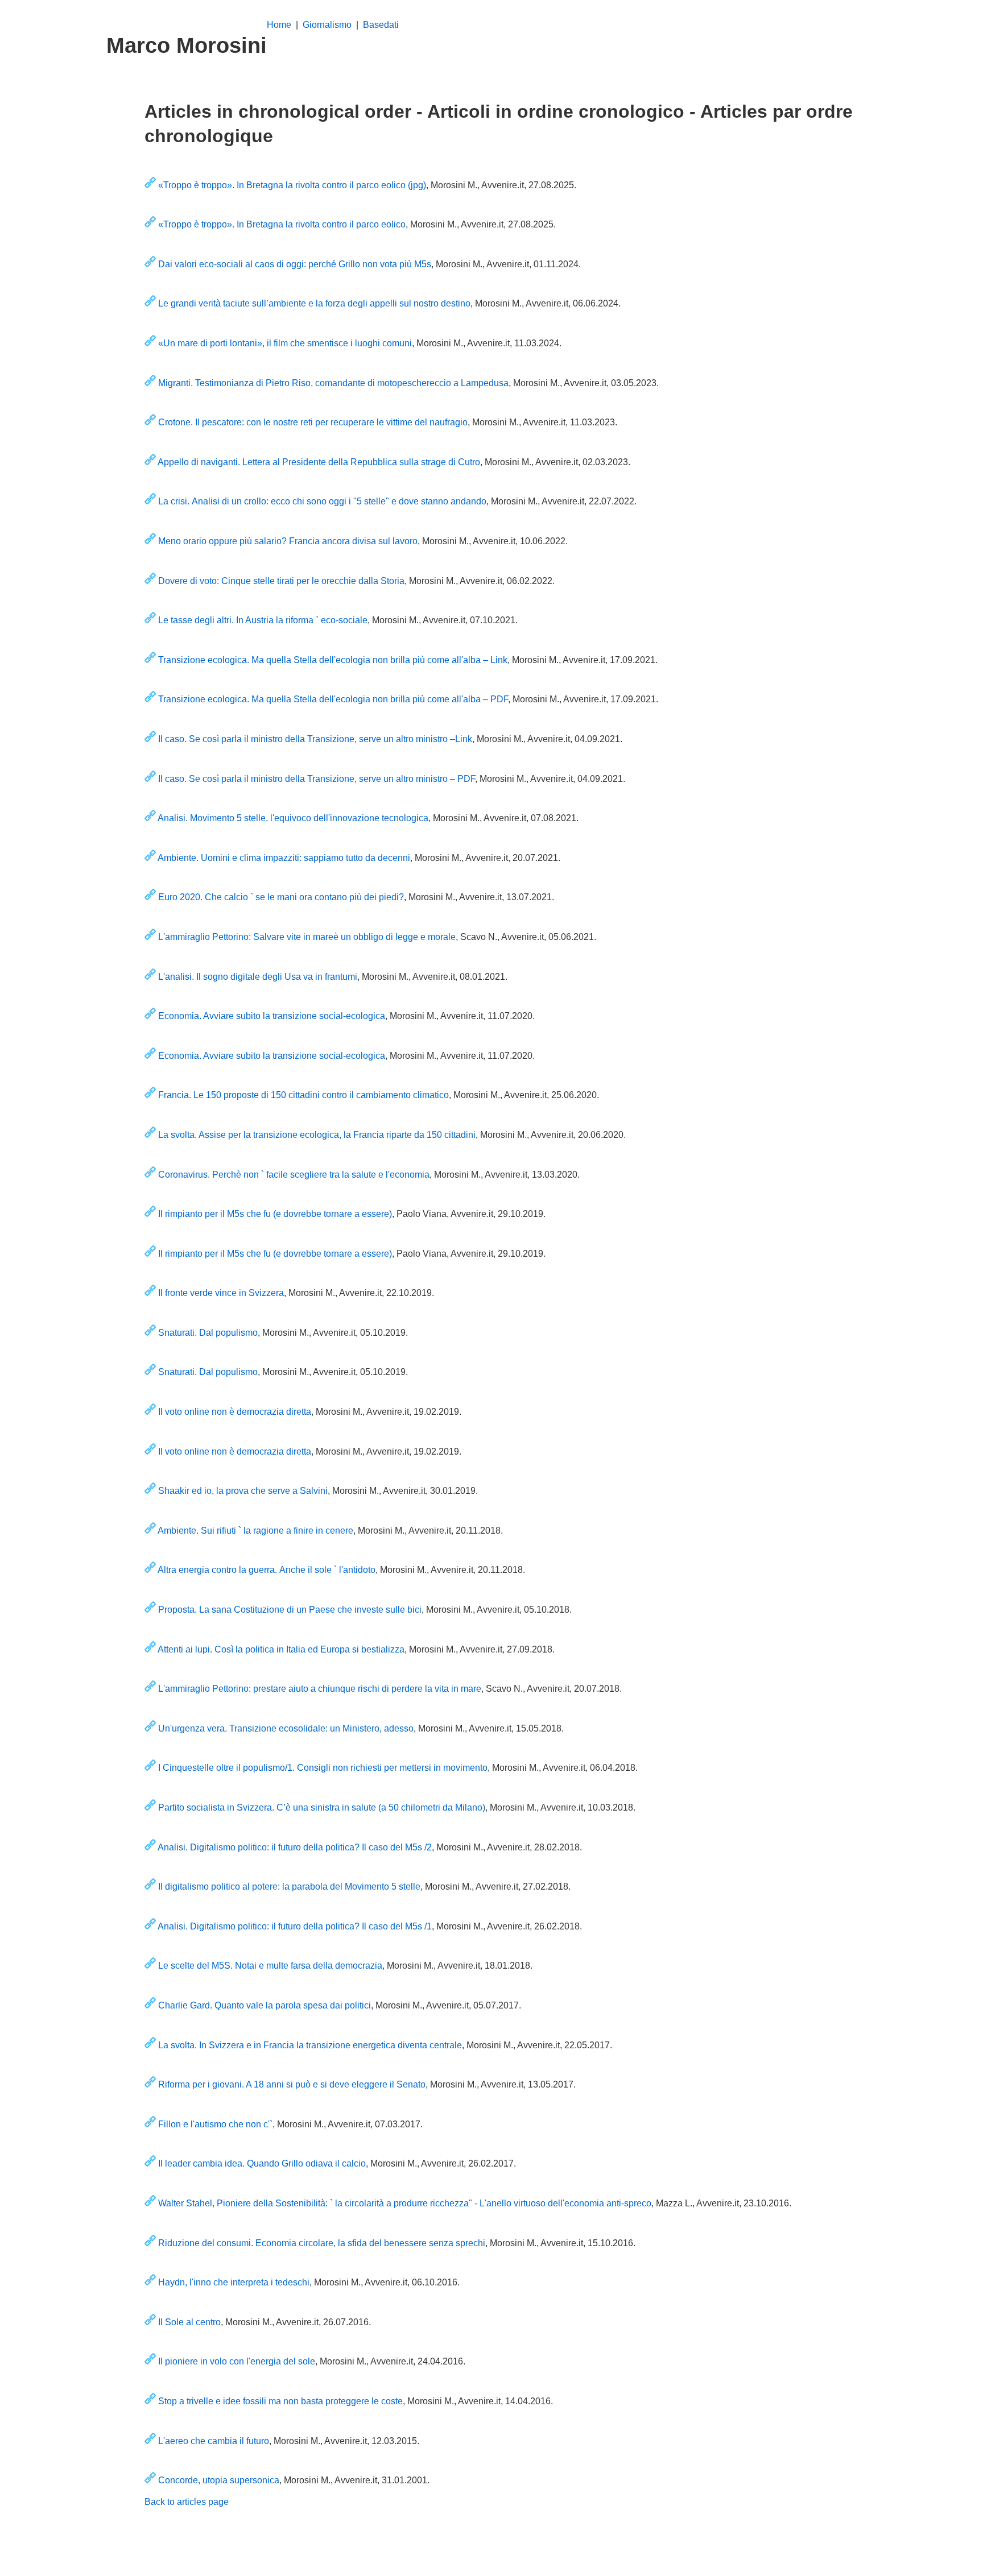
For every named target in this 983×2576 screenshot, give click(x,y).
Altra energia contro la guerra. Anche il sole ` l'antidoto (267, 1570)
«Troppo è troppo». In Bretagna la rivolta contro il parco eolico (282, 224)
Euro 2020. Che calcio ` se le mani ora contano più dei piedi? (281, 897)
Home (280, 25)
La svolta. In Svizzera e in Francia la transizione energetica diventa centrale (310, 2045)
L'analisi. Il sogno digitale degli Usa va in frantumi (258, 977)
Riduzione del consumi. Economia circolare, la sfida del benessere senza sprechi (322, 2243)
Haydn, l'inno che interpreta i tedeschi (234, 2282)
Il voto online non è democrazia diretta (235, 1412)
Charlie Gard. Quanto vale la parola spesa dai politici (265, 2005)
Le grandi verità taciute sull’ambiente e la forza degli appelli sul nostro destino (314, 303)
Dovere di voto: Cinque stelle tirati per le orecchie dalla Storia (281, 581)
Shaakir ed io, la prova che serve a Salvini (243, 1491)
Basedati (381, 25)
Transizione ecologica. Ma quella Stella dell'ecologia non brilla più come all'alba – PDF (333, 699)
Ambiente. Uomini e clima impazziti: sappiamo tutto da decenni (284, 858)
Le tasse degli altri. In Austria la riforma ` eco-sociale (263, 620)
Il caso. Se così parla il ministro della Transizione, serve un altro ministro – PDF (317, 779)
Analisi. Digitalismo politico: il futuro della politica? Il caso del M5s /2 (295, 1847)
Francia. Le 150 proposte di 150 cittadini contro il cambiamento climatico (303, 1095)
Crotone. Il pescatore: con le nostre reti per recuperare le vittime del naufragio (313, 422)
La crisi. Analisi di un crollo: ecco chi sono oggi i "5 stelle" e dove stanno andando (322, 501)
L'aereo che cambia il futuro (214, 2441)
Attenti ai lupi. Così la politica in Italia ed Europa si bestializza (281, 1649)
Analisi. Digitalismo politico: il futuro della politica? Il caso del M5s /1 (295, 1926)
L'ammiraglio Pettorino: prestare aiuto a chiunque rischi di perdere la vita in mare (320, 1689)
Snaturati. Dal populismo (208, 1333)
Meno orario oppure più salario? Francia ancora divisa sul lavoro (288, 541)
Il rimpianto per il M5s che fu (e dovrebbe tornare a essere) (275, 1214)
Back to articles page (187, 2502)
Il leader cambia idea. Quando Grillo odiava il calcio (262, 2163)
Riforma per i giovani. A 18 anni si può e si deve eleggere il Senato (292, 2084)
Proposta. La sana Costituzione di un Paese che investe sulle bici (290, 1610)
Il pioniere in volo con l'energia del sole (237, 2361)
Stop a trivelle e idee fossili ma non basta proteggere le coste (280, 2401)
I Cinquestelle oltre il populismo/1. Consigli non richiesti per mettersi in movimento (323, 1768)
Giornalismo (327, 25)
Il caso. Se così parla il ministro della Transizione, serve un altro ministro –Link (315, 739)
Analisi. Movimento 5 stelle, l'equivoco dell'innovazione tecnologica (293, 818)
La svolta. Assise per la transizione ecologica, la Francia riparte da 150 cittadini (317, 1135)
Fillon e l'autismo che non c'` (215, 2124)
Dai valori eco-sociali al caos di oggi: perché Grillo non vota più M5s (295, 264)
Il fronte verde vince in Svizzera (221, 1293)
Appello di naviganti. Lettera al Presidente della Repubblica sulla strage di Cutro (319, 462)
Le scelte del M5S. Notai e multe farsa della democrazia (270, 1966)
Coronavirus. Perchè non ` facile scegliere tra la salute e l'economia (294, 1175)
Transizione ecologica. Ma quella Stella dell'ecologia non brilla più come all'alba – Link (333, 660)
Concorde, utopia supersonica (219, 2480)
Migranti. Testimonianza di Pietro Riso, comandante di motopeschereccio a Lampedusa (333, 383)
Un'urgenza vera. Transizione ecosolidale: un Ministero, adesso (286, 1728)
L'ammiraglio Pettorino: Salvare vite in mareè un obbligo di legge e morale (307, 937)
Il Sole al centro (189, 2322)
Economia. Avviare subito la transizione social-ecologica (272, 1016)
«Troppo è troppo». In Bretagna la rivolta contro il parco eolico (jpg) (292, 185)
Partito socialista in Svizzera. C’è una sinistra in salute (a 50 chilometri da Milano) (322, 1807)
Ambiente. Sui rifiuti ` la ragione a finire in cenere (255, 1531)
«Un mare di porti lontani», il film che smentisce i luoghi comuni (285, 343)
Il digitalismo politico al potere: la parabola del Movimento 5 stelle (289, 1887)
